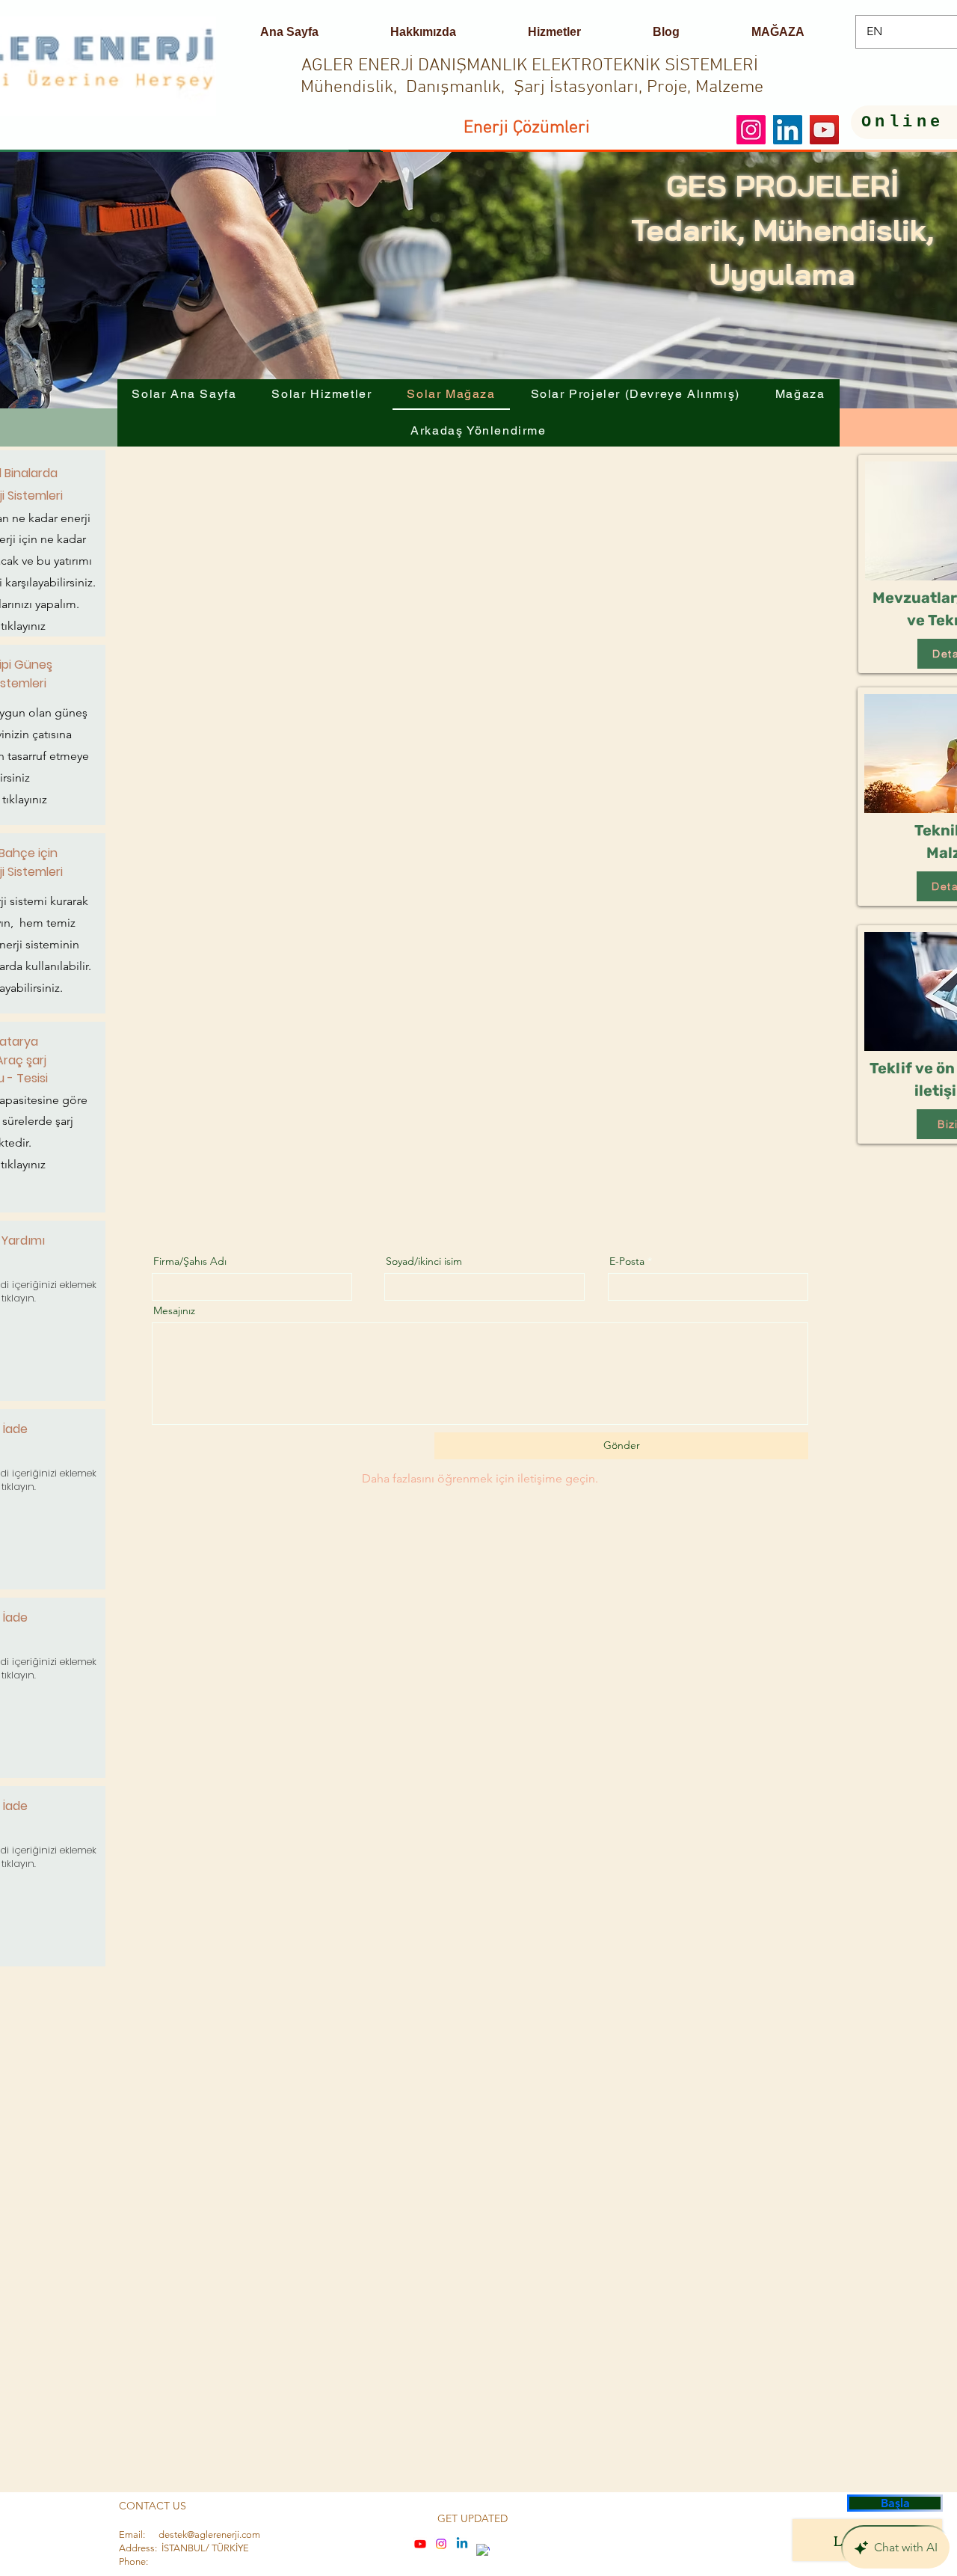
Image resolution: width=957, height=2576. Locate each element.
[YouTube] (824, 130)
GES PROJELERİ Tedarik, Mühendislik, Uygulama (782, 230)
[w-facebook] (483, 2551)
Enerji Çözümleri (527, 128)
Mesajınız (174, 1310)
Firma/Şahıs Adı (190, 1261)
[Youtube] (420, 2544)
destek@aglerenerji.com (209, 2534)
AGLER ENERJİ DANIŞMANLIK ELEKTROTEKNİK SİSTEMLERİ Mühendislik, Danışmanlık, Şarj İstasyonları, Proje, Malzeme (532, 77)
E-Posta (627, 1261)
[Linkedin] (462, 2544)
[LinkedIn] (788, 130)
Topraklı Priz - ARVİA (203, 2483)
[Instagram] (751, 130)
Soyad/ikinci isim (424, 1261)
